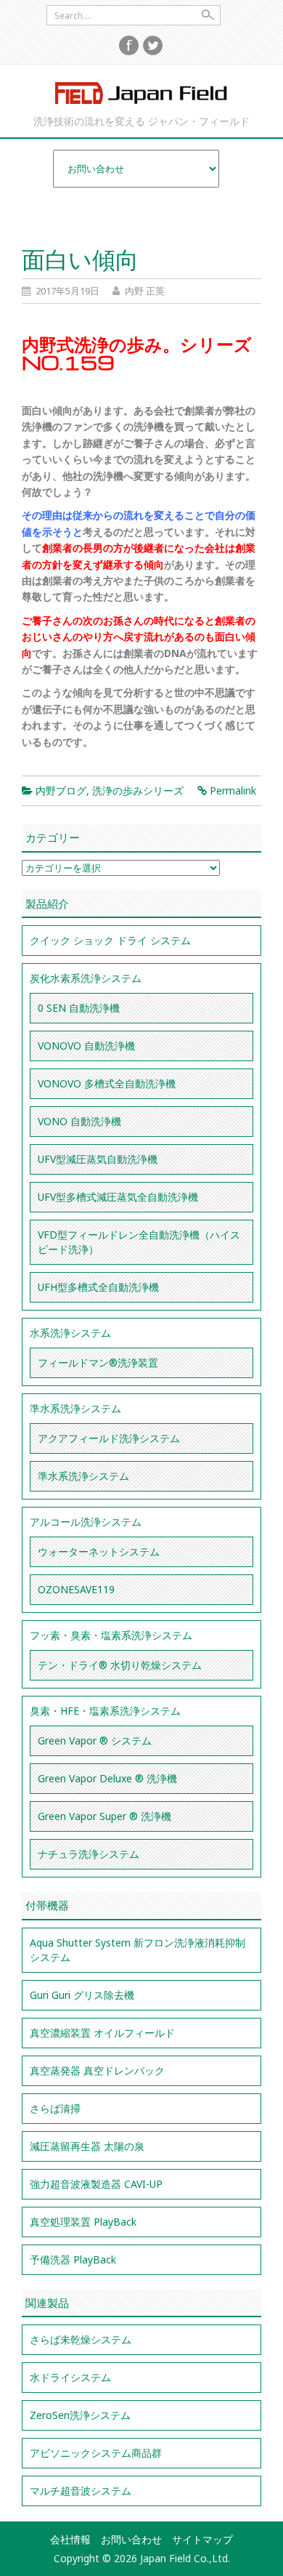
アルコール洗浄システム (86, 1522)
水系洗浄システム (70, 1333)
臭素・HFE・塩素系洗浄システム (105, 1711)
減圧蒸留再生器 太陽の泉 (87, 2146)
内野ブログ (61, 790)
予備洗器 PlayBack (73, 2259)
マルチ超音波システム (81, 2491)
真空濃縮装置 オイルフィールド (102, 2033)
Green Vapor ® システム (95, 1740)
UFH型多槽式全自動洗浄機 (98, 1287)
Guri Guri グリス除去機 (82, 1995)
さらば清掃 (55, 2108)
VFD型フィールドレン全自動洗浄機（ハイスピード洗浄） (139, 1242)
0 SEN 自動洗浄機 (79, 1008)
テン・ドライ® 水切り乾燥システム (120, 1665)
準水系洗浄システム (75, 1408)
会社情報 (70, 2539)
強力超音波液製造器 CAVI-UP (96, 2184)
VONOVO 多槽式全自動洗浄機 (107, 1083)
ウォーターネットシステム (99, 1551)
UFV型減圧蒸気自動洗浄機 (98, 1159)
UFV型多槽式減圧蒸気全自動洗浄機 (118, 1197)
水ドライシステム (70, 2377)
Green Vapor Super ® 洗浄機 (104, 1816)
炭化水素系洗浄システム (86, 978)
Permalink (233, 790)
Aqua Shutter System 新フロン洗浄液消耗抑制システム (138, 1950)
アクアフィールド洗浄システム (109, 1438)
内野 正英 (145, 291)
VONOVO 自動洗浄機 (86, 1046)
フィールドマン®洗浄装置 (98, 1363)
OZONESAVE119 (76, 1589)
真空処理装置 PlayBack (83, 2222)
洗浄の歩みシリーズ (138, 790)
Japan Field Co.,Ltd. (141, 93)
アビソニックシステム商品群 (96, 2453)
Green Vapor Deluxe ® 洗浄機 (107, 1778)
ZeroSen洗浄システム (80, 2415)
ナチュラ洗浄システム (89, 1854)
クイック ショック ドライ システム (110, 940)
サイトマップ (202, 2539)
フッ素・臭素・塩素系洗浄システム (111, 1635)
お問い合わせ (131, 2539)
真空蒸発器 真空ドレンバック (97, 2070)
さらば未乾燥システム (81, 2339)
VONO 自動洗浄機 (79, 1121)
